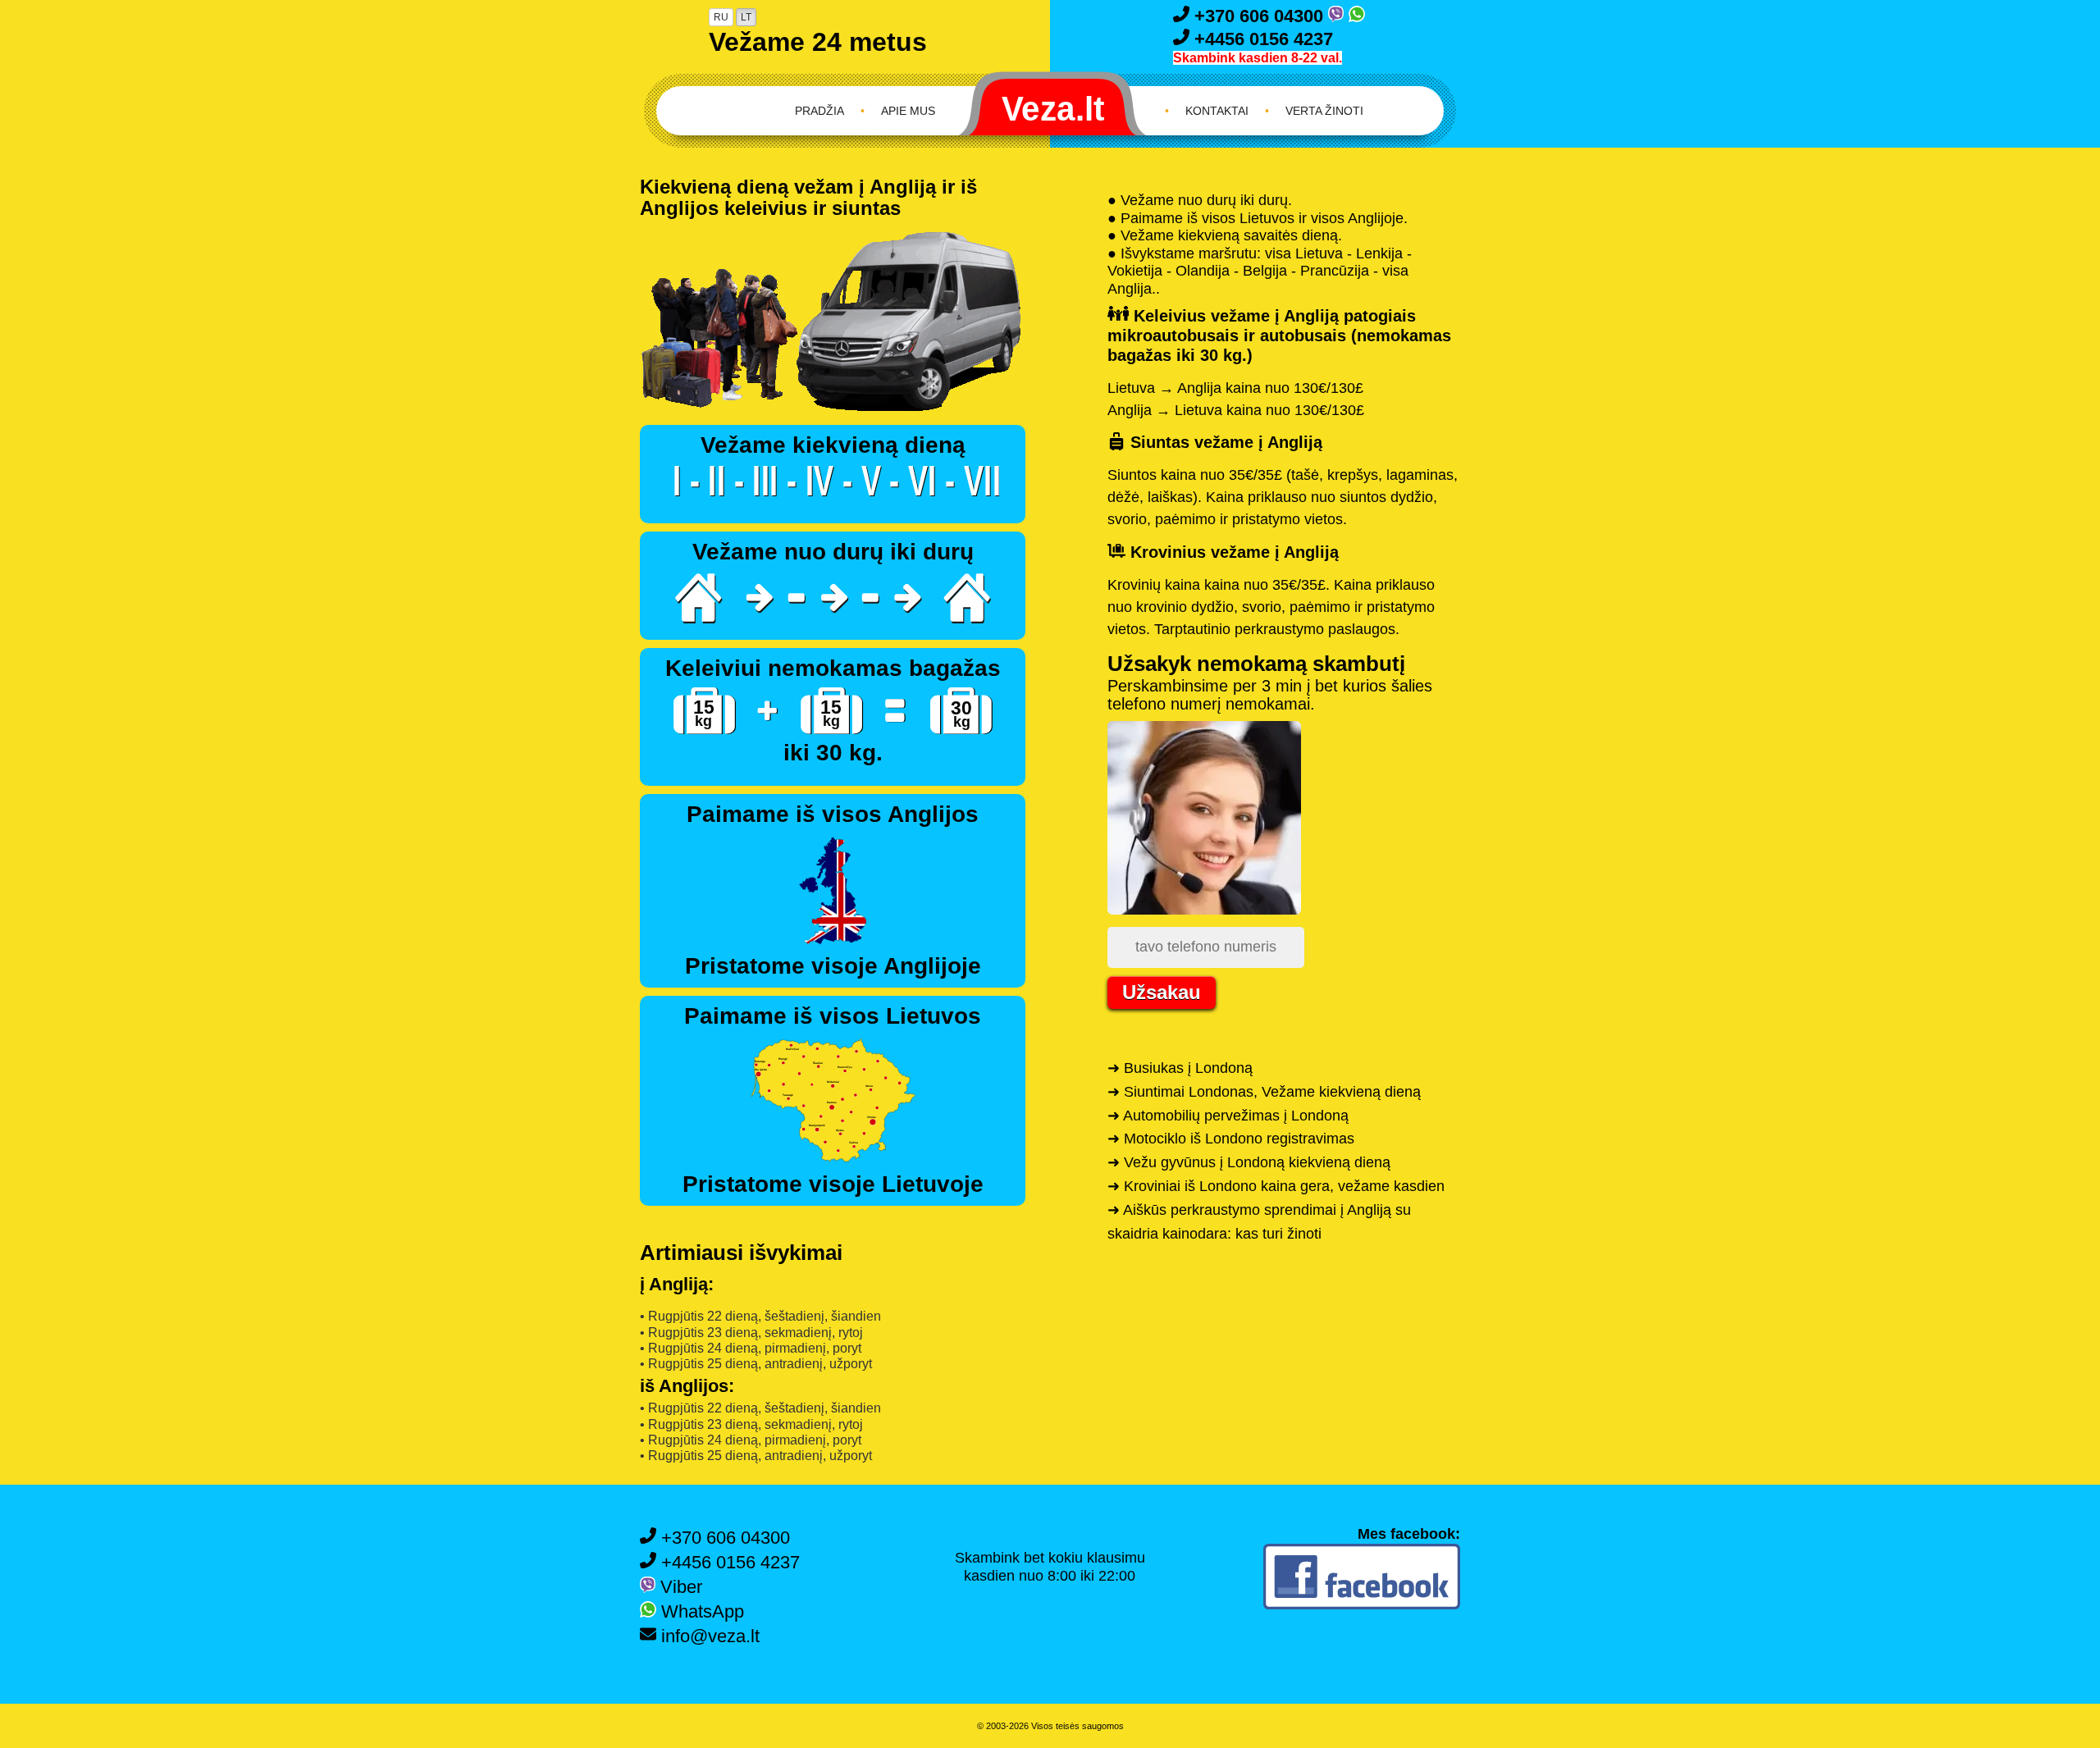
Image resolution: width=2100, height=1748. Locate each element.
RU (721, 17)
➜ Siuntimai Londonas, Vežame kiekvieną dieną (1264, 1092)
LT (746, 17)
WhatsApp (700, 1611)
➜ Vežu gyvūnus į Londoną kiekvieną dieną (1249, 1162)
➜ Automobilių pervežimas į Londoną (1228, 1116)
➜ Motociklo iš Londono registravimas (1231, 1139)
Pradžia (819, 111)
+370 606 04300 (1259, 16)
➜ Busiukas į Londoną (1180, 1068)
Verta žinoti (1324, 111)
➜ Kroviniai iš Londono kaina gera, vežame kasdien (1276, 1186)
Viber (679, 1587)
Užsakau (1162, 992)
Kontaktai (1217, 111)
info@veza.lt (708, 1636)
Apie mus (908, 111)
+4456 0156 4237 (1261, 39)
